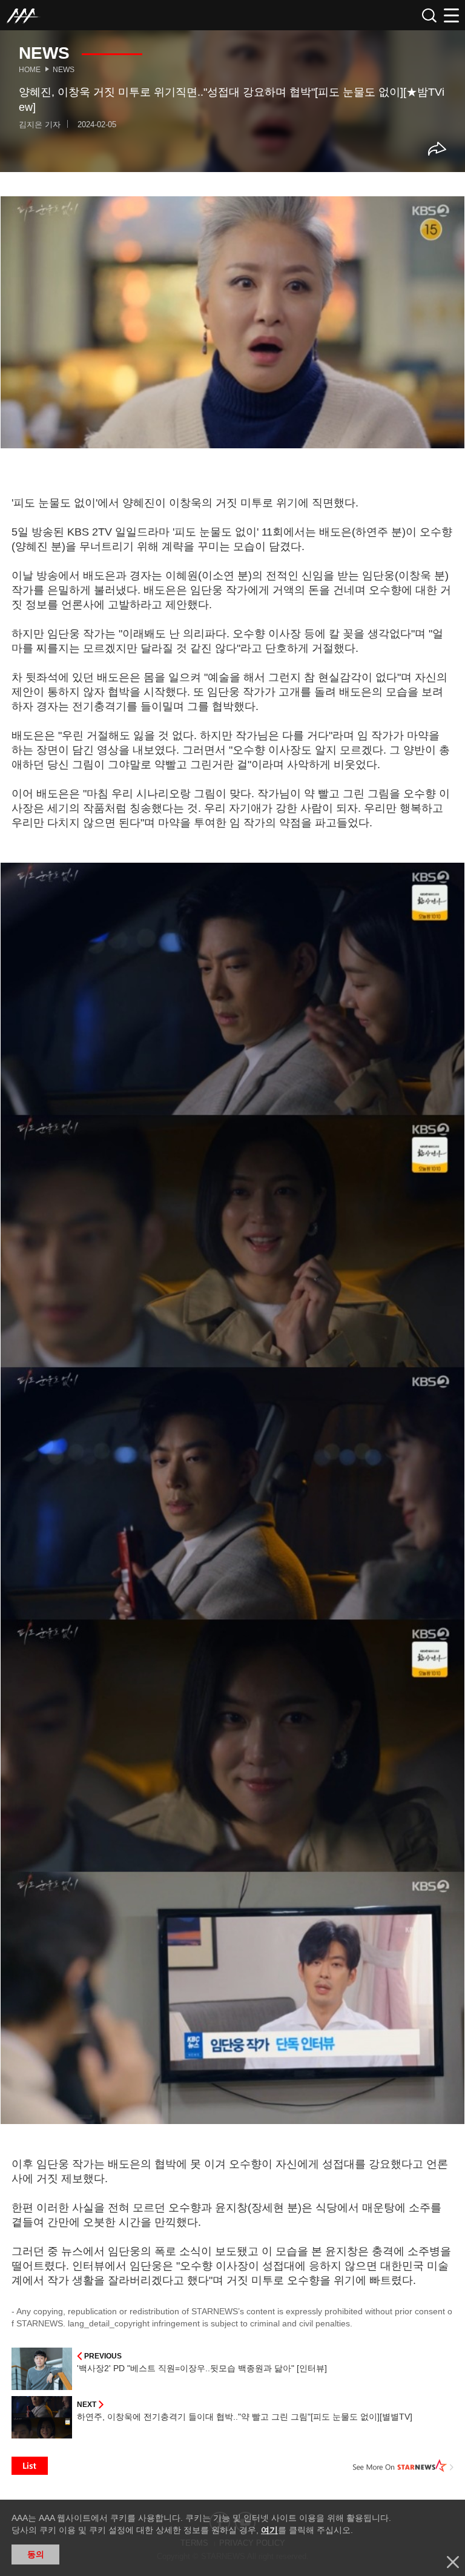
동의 (36, 2554)
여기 (269, 2530)
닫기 (453, 2562)
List (30, 2466)
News (64, 70)
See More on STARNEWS (403, 2466)
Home (30, 70)
